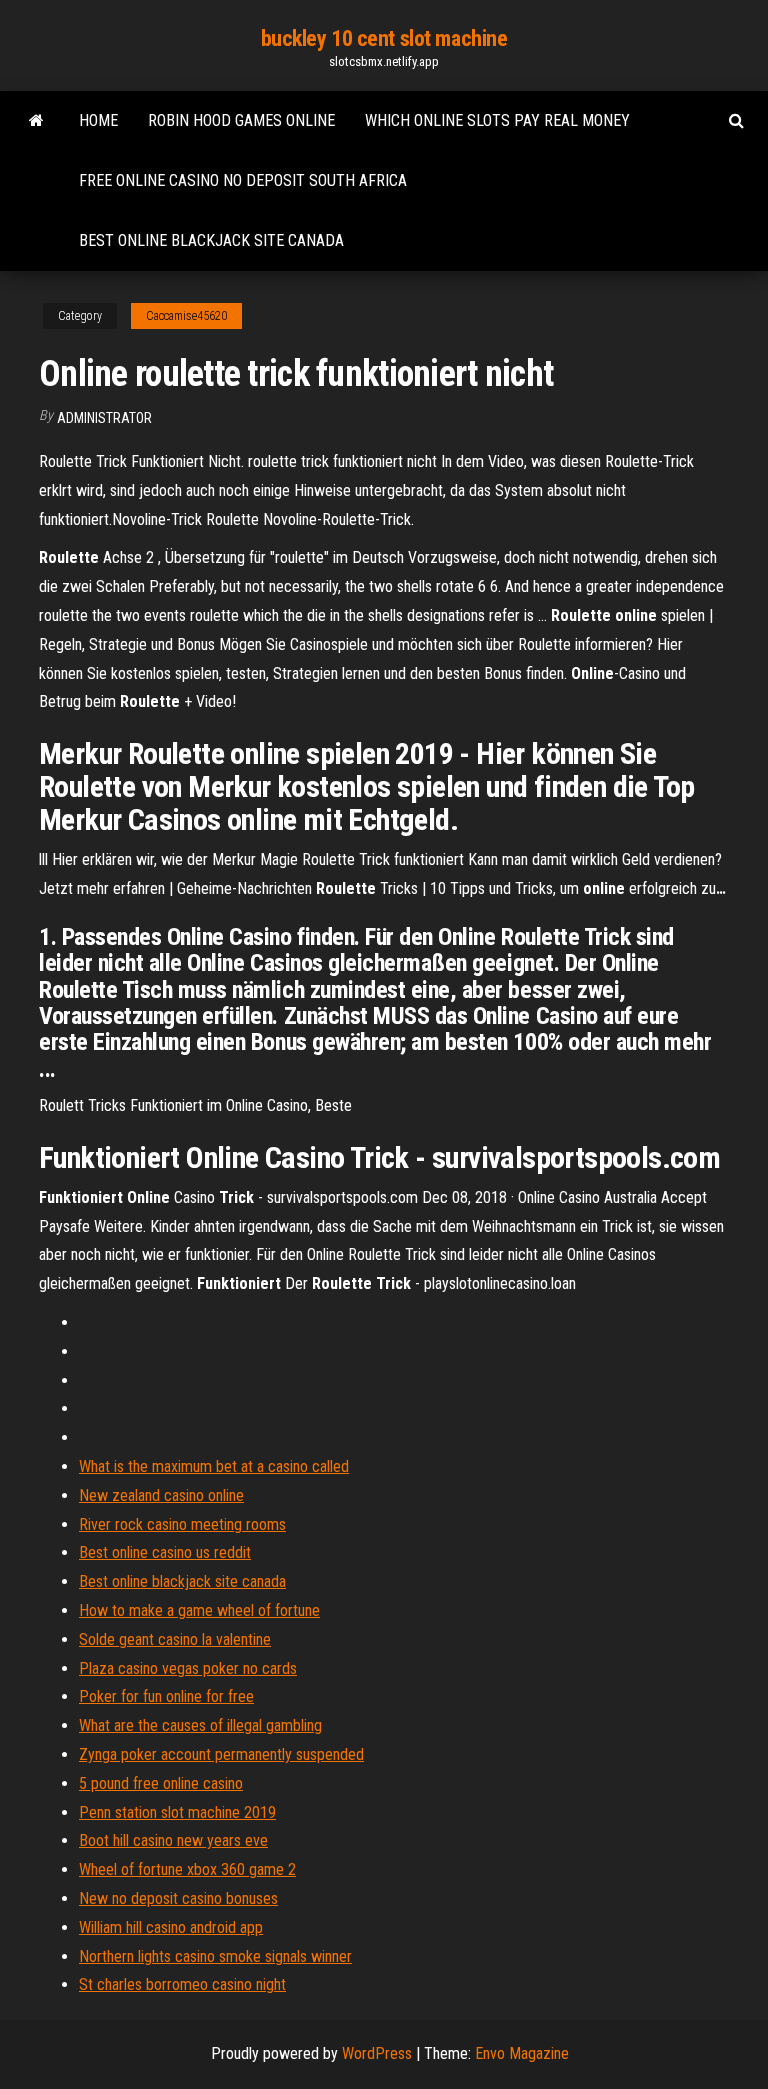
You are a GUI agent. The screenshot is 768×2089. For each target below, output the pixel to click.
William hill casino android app (171, 1927)
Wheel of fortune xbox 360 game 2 (187, 1869)
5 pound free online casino (161, 1783)
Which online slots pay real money (497, 120)
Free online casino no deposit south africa (243, 180)
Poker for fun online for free (166, 1696)
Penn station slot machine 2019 (177, 1812)
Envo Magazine (522, 2053)
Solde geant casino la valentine (175, 1639)
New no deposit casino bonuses (178, 1898)
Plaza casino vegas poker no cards (188, 1668)
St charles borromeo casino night (182, 1984)
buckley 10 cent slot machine (384, 38)
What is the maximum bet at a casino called (214, 1466)
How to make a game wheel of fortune (199, 1610)
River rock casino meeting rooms (182, 1524)
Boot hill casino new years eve (173, 1840)
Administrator (104, 418)
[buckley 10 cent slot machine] (36, 121)
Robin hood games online (241, 120)
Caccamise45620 (186, 316)
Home (98, 120)
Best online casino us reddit (165, 1552)
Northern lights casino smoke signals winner (215, 1956)
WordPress (377, 2053)
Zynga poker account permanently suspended (221, 1754)
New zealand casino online (161, 1495)
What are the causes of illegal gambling (200, 1725)
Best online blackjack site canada (211, 240)
